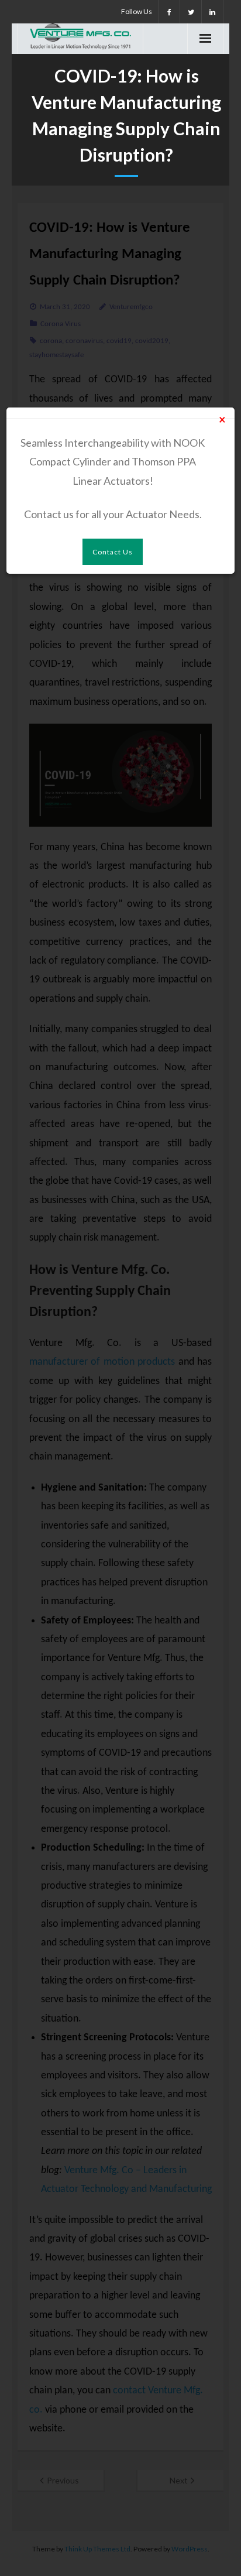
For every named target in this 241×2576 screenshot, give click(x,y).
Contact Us (113, 552)
